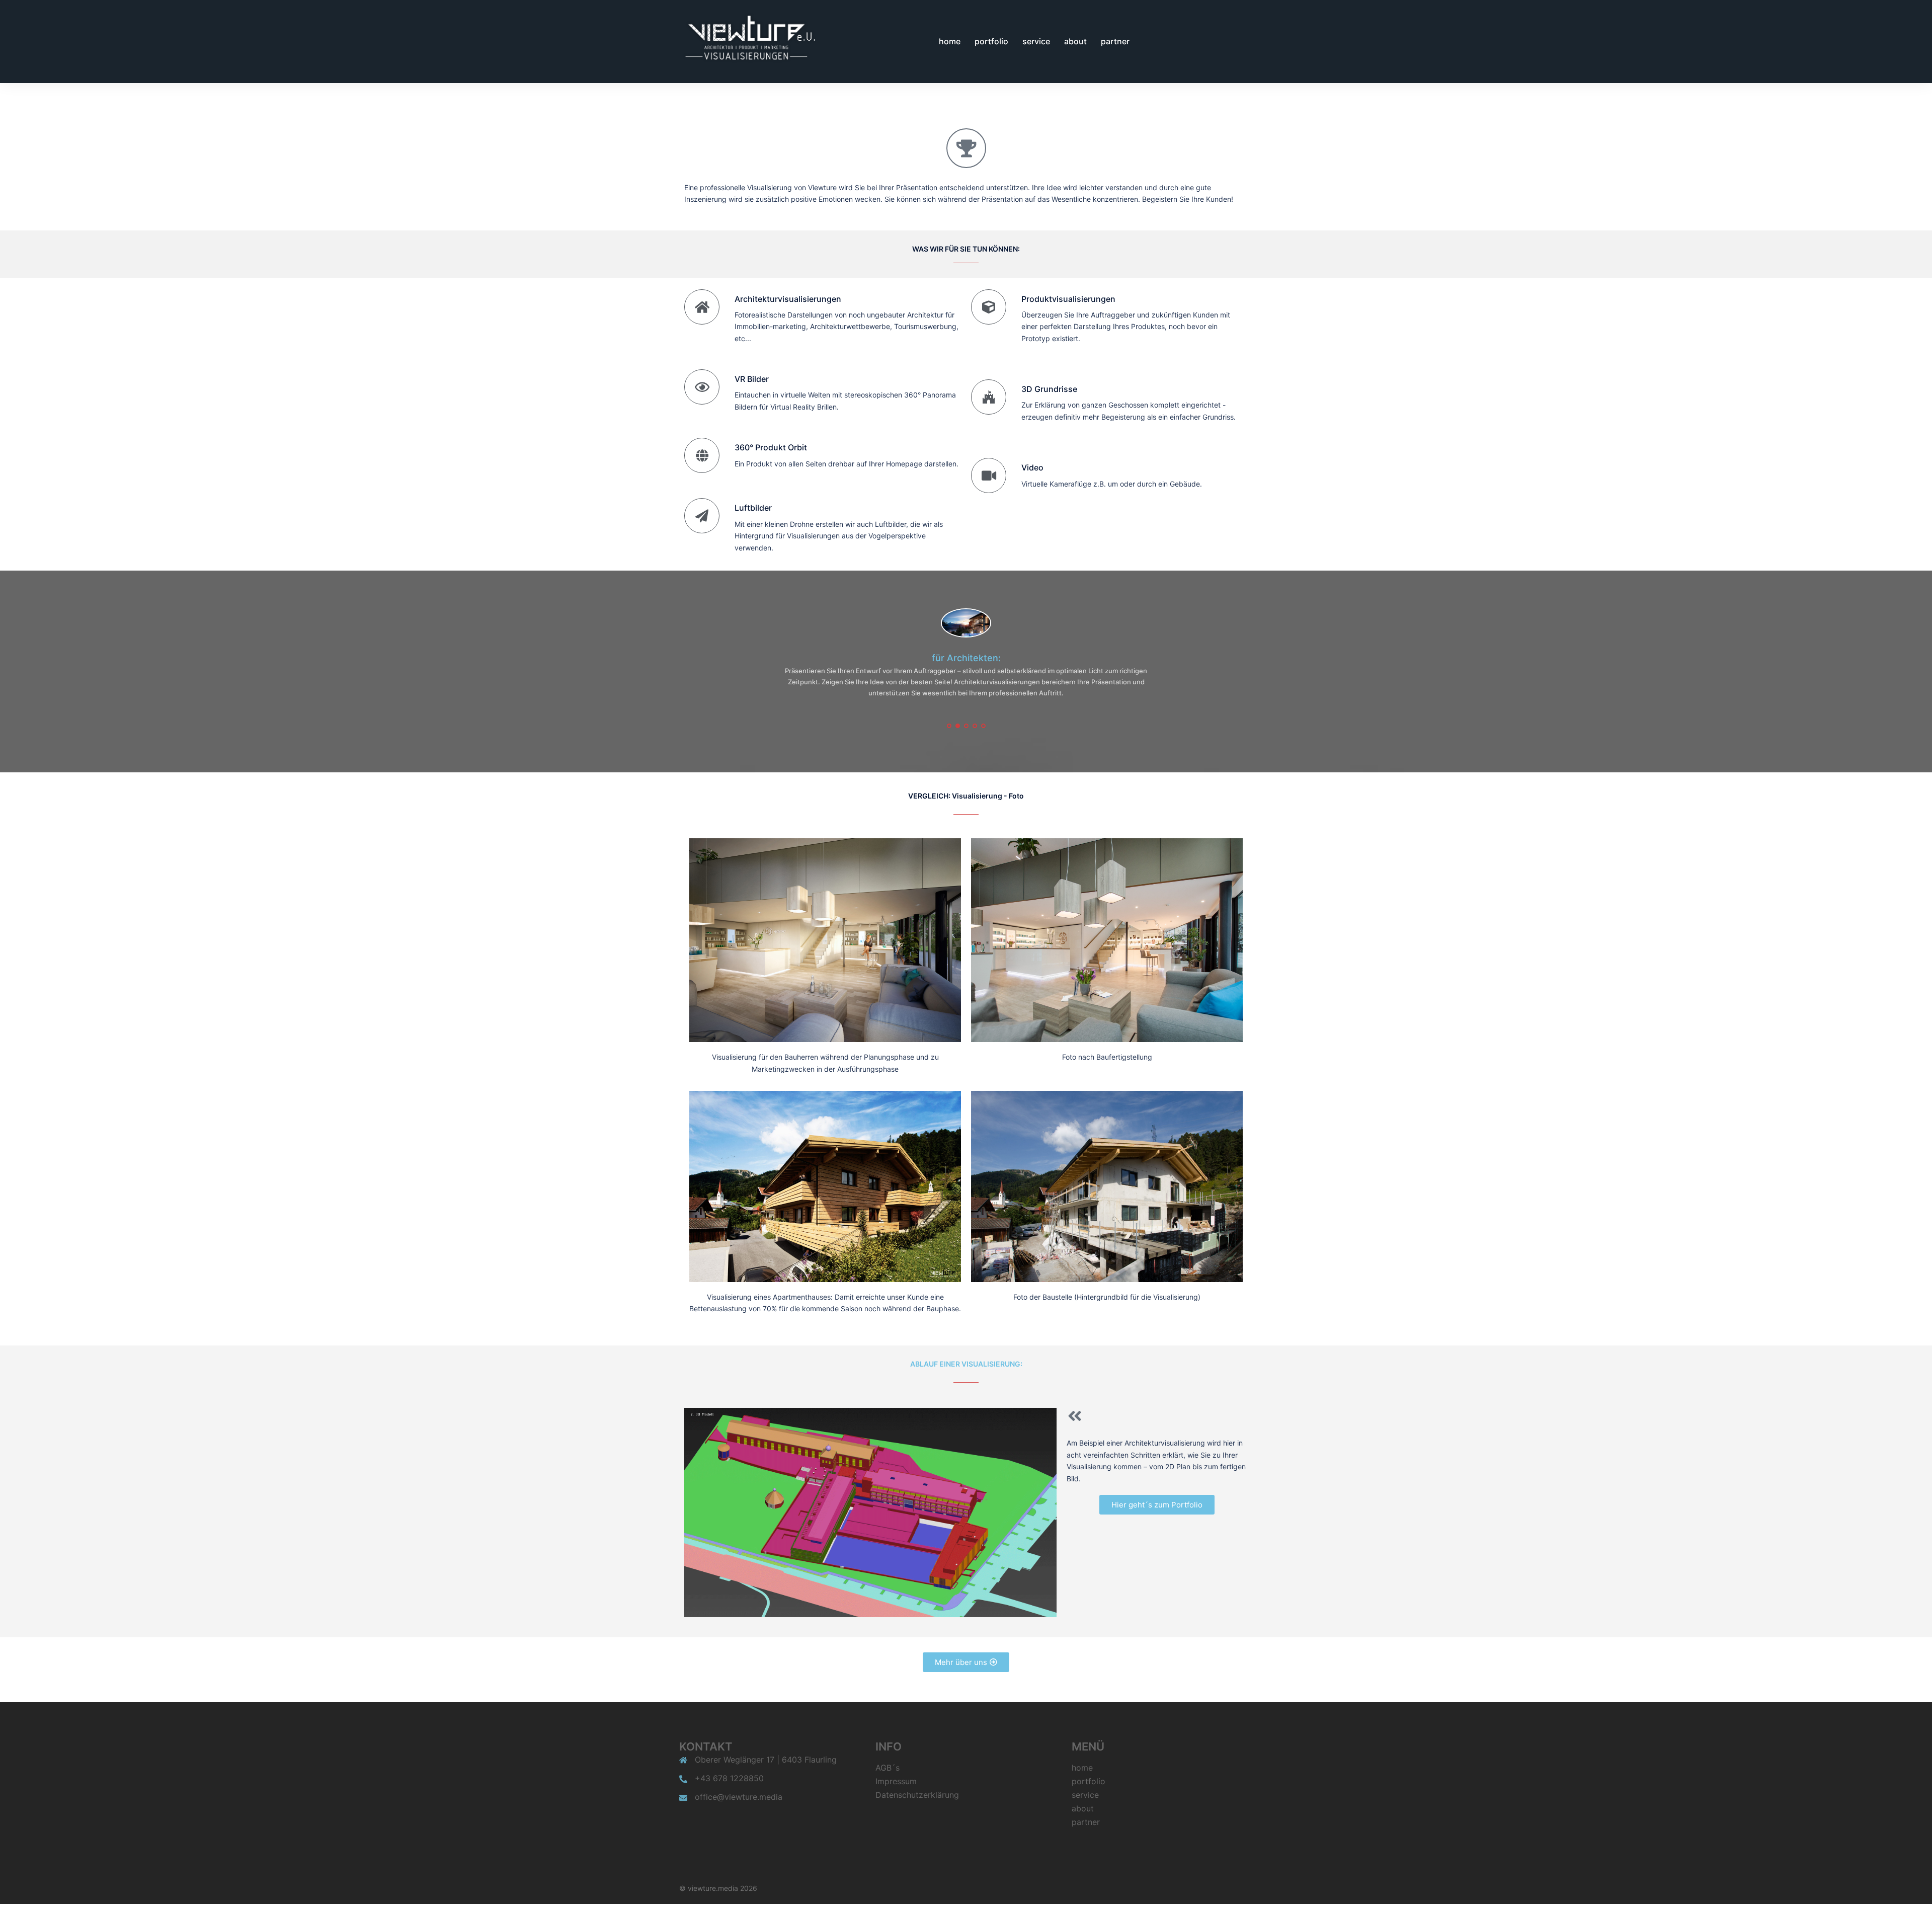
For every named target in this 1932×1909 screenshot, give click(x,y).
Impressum (896, 1770)
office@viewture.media (739, 1786)
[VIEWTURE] (748, 41)
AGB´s (888, 1757)
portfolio (991, 41)
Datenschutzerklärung (917, 1784)
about (1075, 41)
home (950, 41)
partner (1115, 41)
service (1036, 41)
